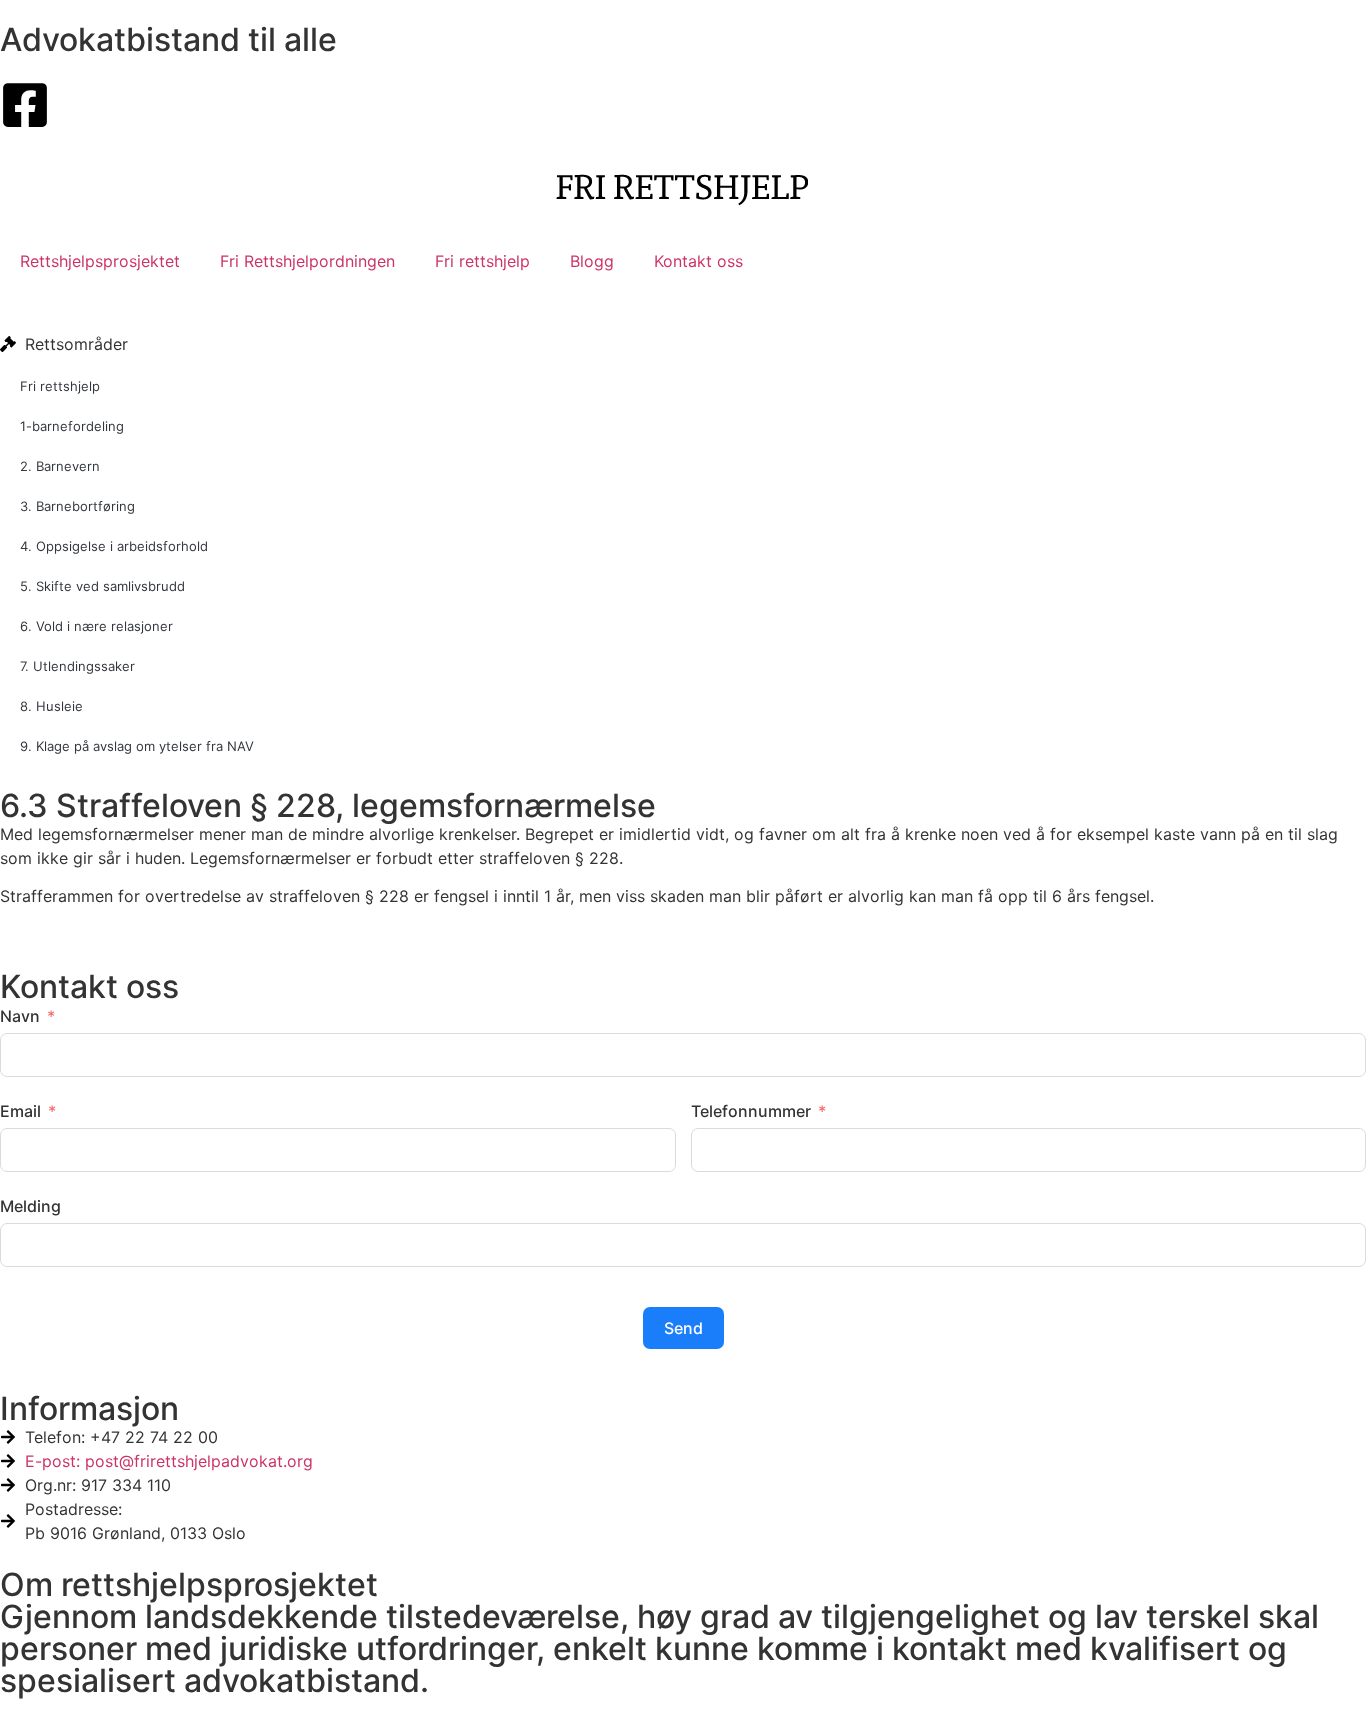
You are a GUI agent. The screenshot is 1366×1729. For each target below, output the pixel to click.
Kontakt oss (698, 261)
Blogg (592, 261)
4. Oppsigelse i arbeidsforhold (114, 546)
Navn (20, 1016)
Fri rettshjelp (482, 261)
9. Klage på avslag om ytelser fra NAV (137, 746)
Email (20, 1111)
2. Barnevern (60, 466)
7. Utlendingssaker (77, 666)
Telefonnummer (751, 1111)
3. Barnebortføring (77, 506)
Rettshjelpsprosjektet (100, 261)
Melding (30, 1206)
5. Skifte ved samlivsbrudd (102, 586)
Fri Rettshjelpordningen (307, 261)
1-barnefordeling (72, 426)
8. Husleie (51, 706)
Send (683, 1328)
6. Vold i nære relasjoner (96, 626)
